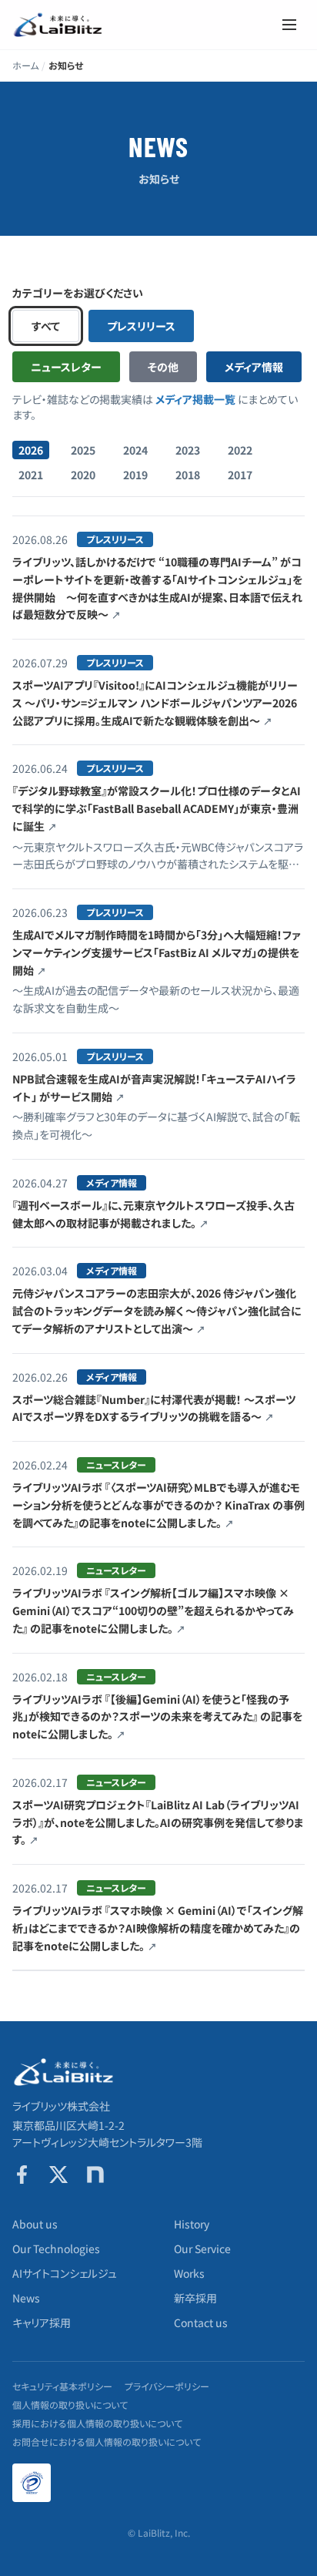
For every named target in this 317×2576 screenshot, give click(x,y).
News (26, 2298)
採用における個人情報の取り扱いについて (97, 2423)
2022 (240, 450)
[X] (58, 2175)
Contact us (201, 2322)
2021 (31, 475)
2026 (31, 450)
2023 (188, 450)
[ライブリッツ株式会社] (58, 25)
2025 (83, 450)
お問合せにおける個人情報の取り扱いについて (107, 2442)
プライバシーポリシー (167, 2386)
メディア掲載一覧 (195, 399)
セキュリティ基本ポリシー (62, 2386)
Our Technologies (56, 2249)
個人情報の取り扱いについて (70, 2405)
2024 (135, 450)
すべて (46, 326)
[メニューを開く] (289, 25)
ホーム (25, 65)
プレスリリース (141, 326)
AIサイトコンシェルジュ (65, 2273)
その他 (163, 367)
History (192, 2224)
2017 (240, 475)
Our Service (202, 2249)
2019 (135, 475)
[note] (95, 2175)
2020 (83, 475)
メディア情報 (254, 367)
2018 (188, 475)
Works (189, 2273)
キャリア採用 (42, 2322)
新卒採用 (195, 2298)
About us (35, 2224)
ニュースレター (66, 367)
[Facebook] (22, 2175)
